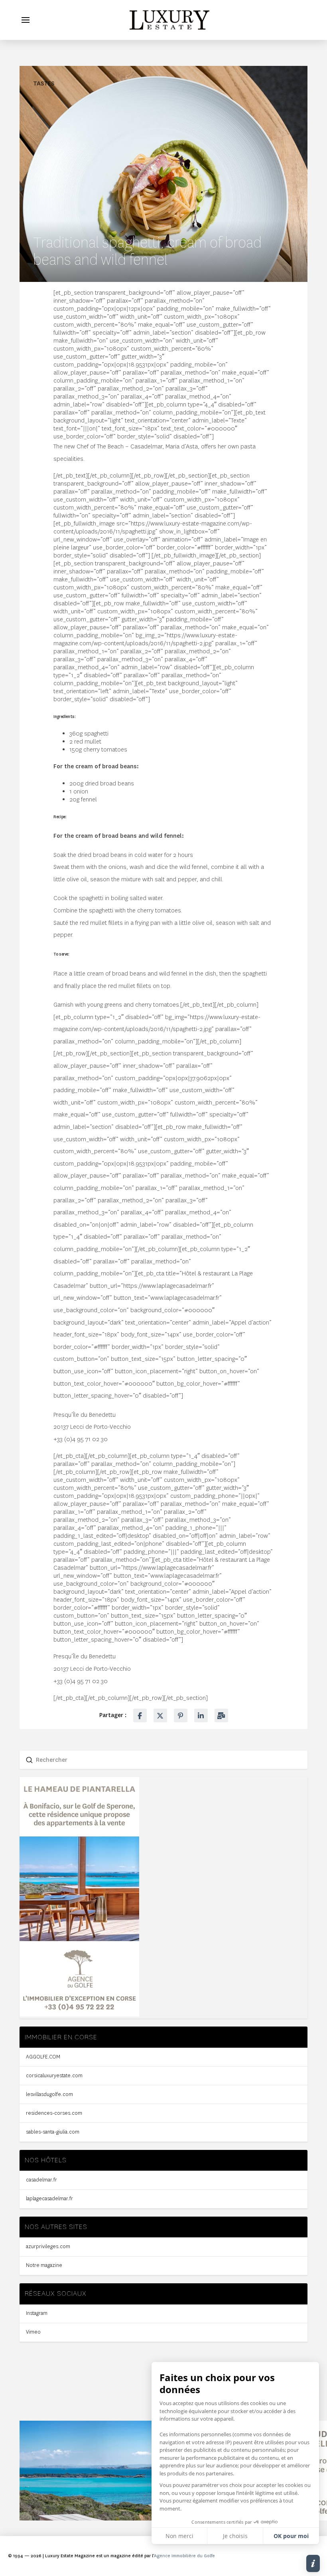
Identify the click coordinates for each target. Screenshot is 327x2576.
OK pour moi (291, 2536)
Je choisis (235, 2536)
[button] (26, 20)
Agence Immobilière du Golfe (184, 2556)
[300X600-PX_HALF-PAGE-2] (79, 2015)
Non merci (179, 2536)
